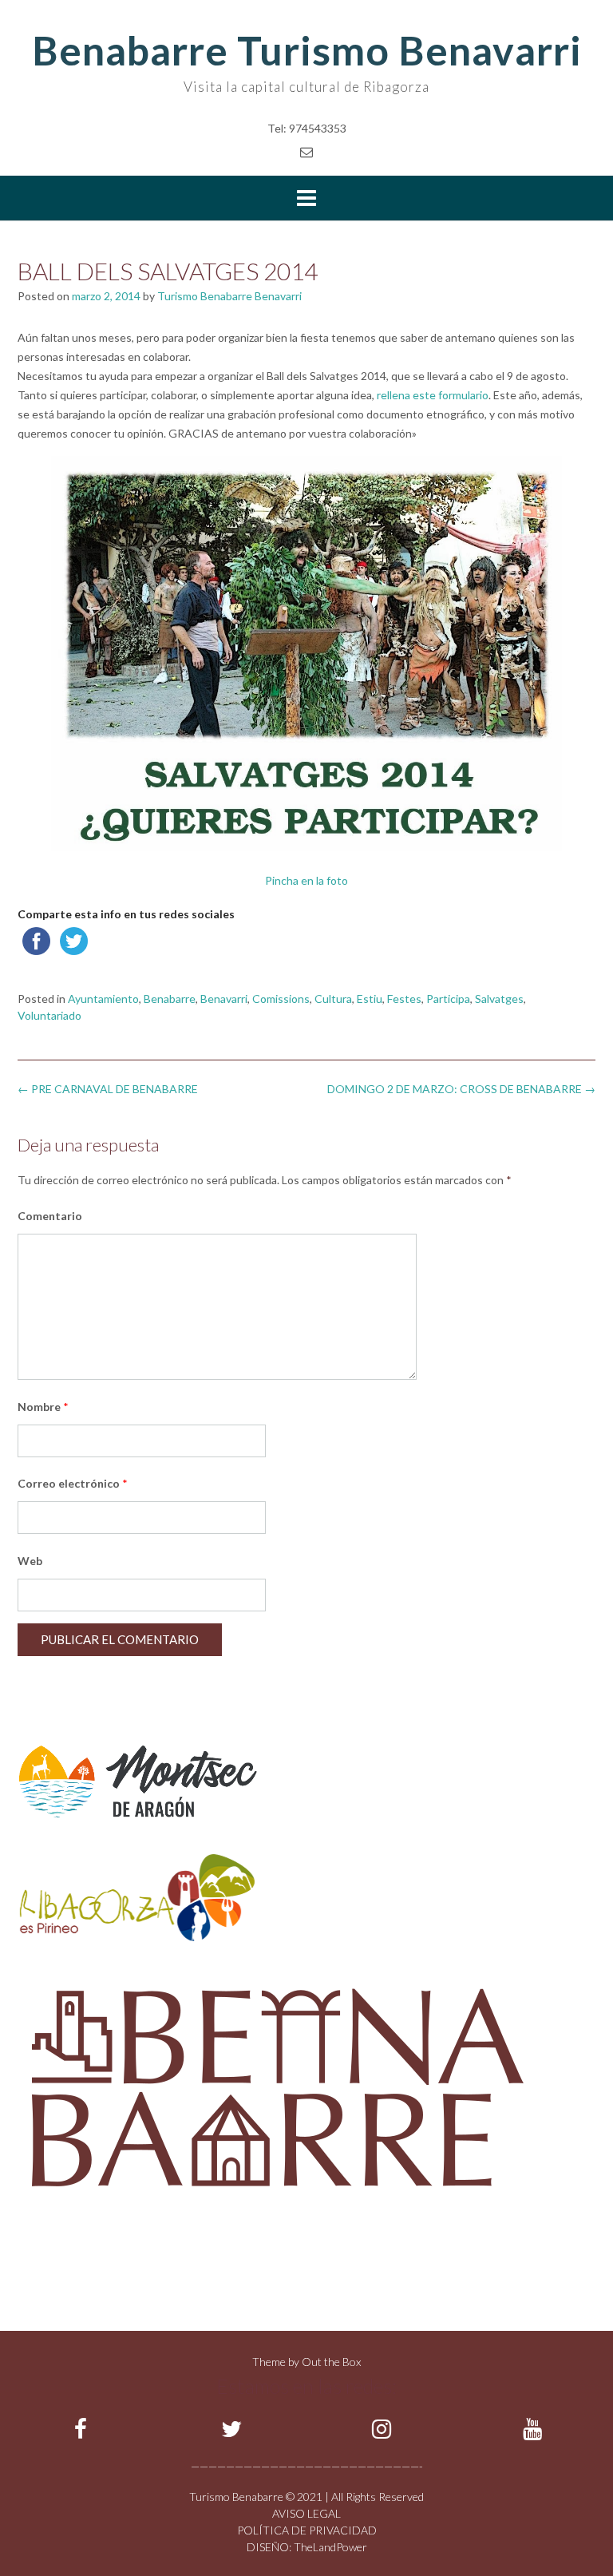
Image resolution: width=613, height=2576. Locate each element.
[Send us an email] (306, 151)
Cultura (333, 999)
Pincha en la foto (306, 880)
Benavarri (224, 999)
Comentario (50, 1216)
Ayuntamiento (103, 999)
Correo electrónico (73, 1483)
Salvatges (499, 999)
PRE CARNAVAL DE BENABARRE (108, 1089)
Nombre (43, 1407)
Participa (448, 999)
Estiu (370, 999)
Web (30, 1561)
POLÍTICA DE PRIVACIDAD (307, 2530)
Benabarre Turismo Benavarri (307, 50)
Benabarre (170, 999)
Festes (404, 999)
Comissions (281, 999)
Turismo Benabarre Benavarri (229, 296)
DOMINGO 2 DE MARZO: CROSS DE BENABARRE (461, 1089)
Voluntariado (49, 1015)
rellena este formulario (433, 395)
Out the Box (331, 2362)
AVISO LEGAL (306, 2513)
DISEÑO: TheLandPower (307, 2547)
